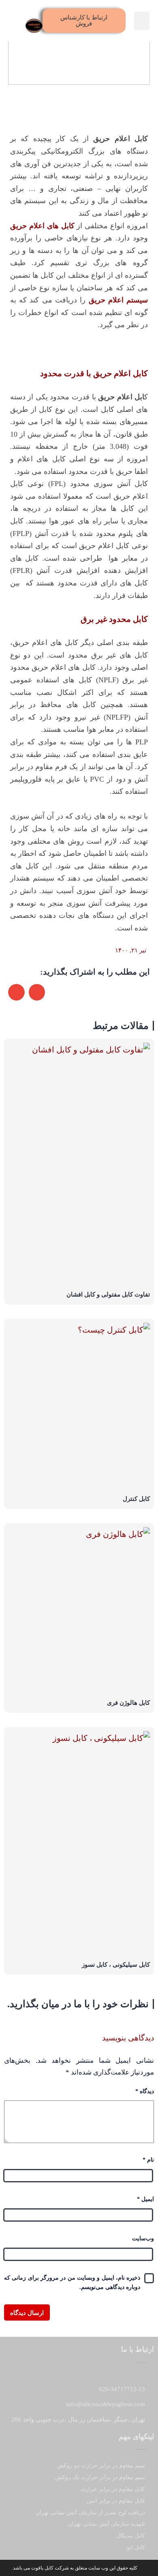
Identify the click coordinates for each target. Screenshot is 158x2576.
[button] (142, 21)
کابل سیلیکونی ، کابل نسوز (116, 1965)
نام (148, 2160)
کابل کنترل (136, 1499)
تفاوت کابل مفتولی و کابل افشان (108, 1294)
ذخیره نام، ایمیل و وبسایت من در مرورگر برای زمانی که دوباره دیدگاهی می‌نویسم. (72, 2283)
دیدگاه (145, 2091)
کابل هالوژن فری (128, 1703)
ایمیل (145, 2199)
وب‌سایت (143, 2238)
